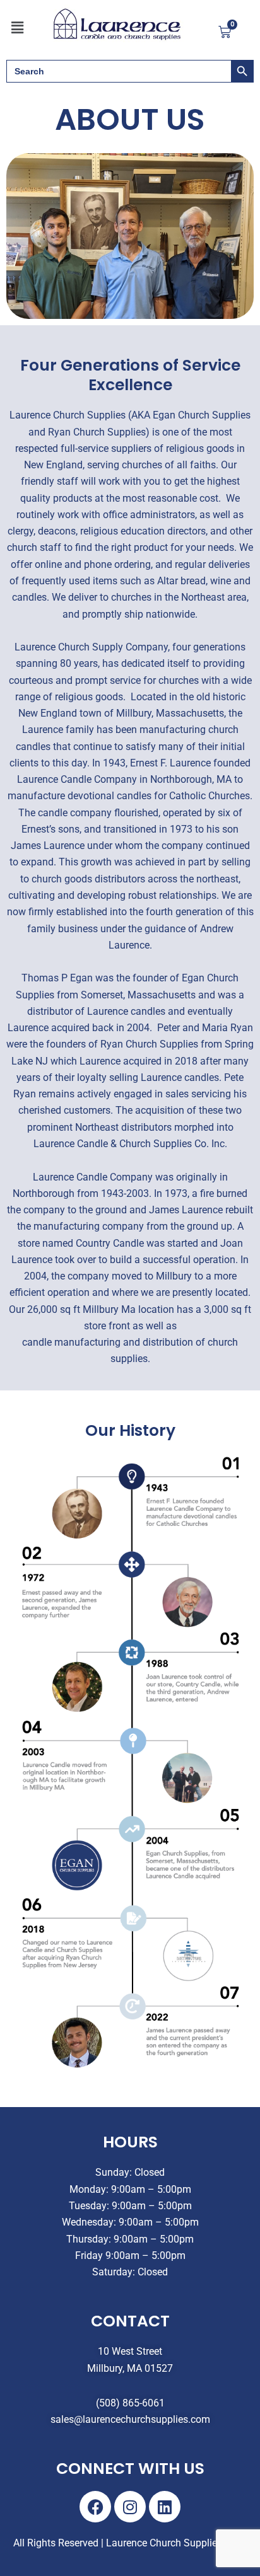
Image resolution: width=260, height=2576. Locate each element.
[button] (17, 28)
